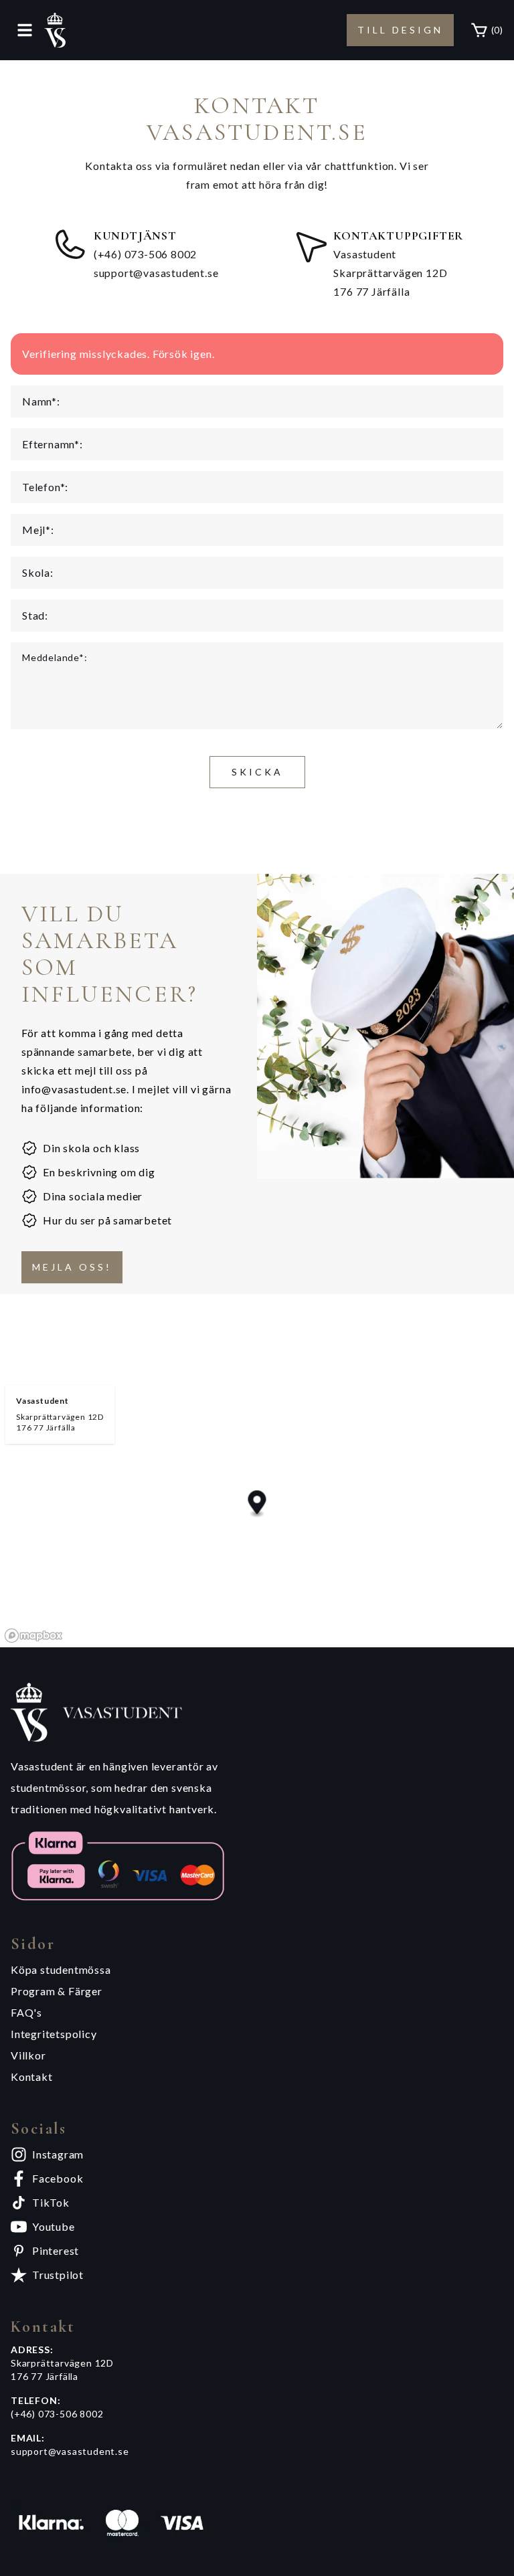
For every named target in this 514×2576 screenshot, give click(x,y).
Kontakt (32, 2077)
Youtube (54, 2226)
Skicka (257, 772)
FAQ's (26, 2012)
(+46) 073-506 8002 (145, 254)
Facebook (58, 2178)
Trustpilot (58, 2275)
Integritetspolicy (54, 2034)
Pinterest (56, 2250)
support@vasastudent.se (156, 273)
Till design (400, 30)
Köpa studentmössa (61, 1969)
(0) (497, 30)
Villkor (28, 2055)
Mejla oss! (72, 1267)
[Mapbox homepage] (33, 1636)
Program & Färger (57, 1991)
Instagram (58, 2154)
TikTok (51, 2202)
